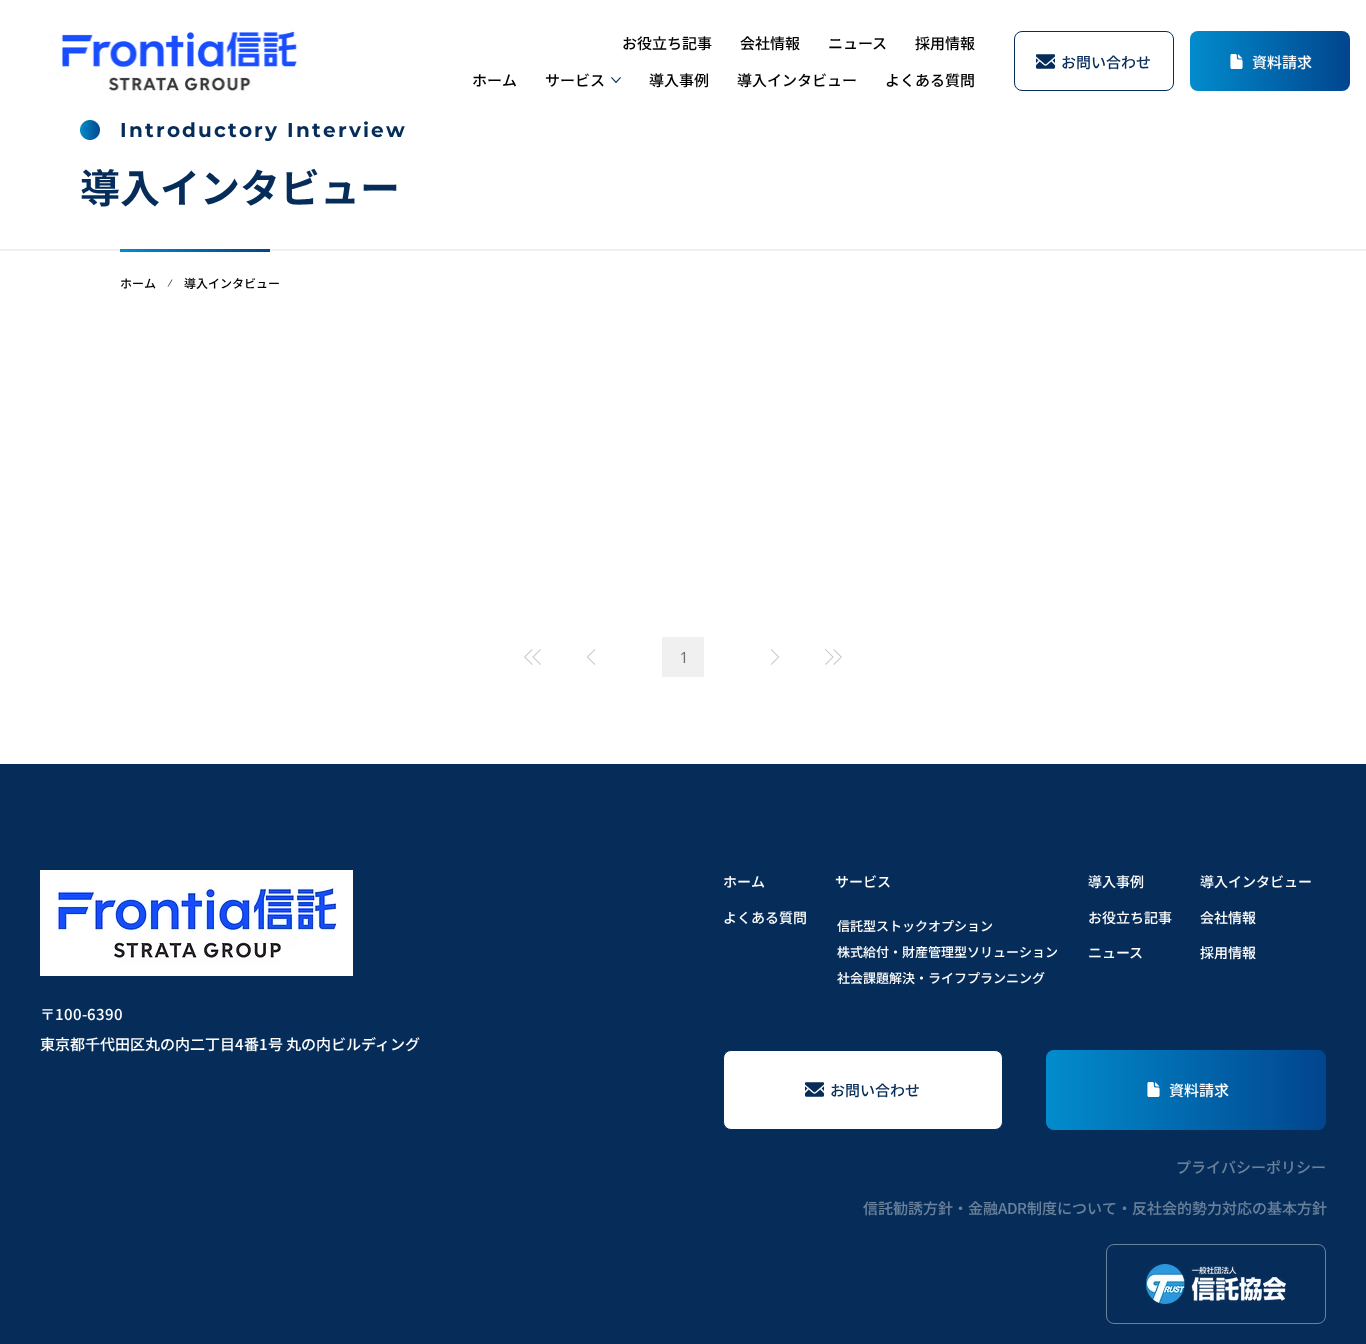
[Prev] (591, 657)
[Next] (775, 657)
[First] (533, 657)
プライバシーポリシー (1251, 1166)
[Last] (833, 657)
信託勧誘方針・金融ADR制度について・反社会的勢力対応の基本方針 (1095, 1207)
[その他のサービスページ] (616, 80)
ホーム (138, 282)
